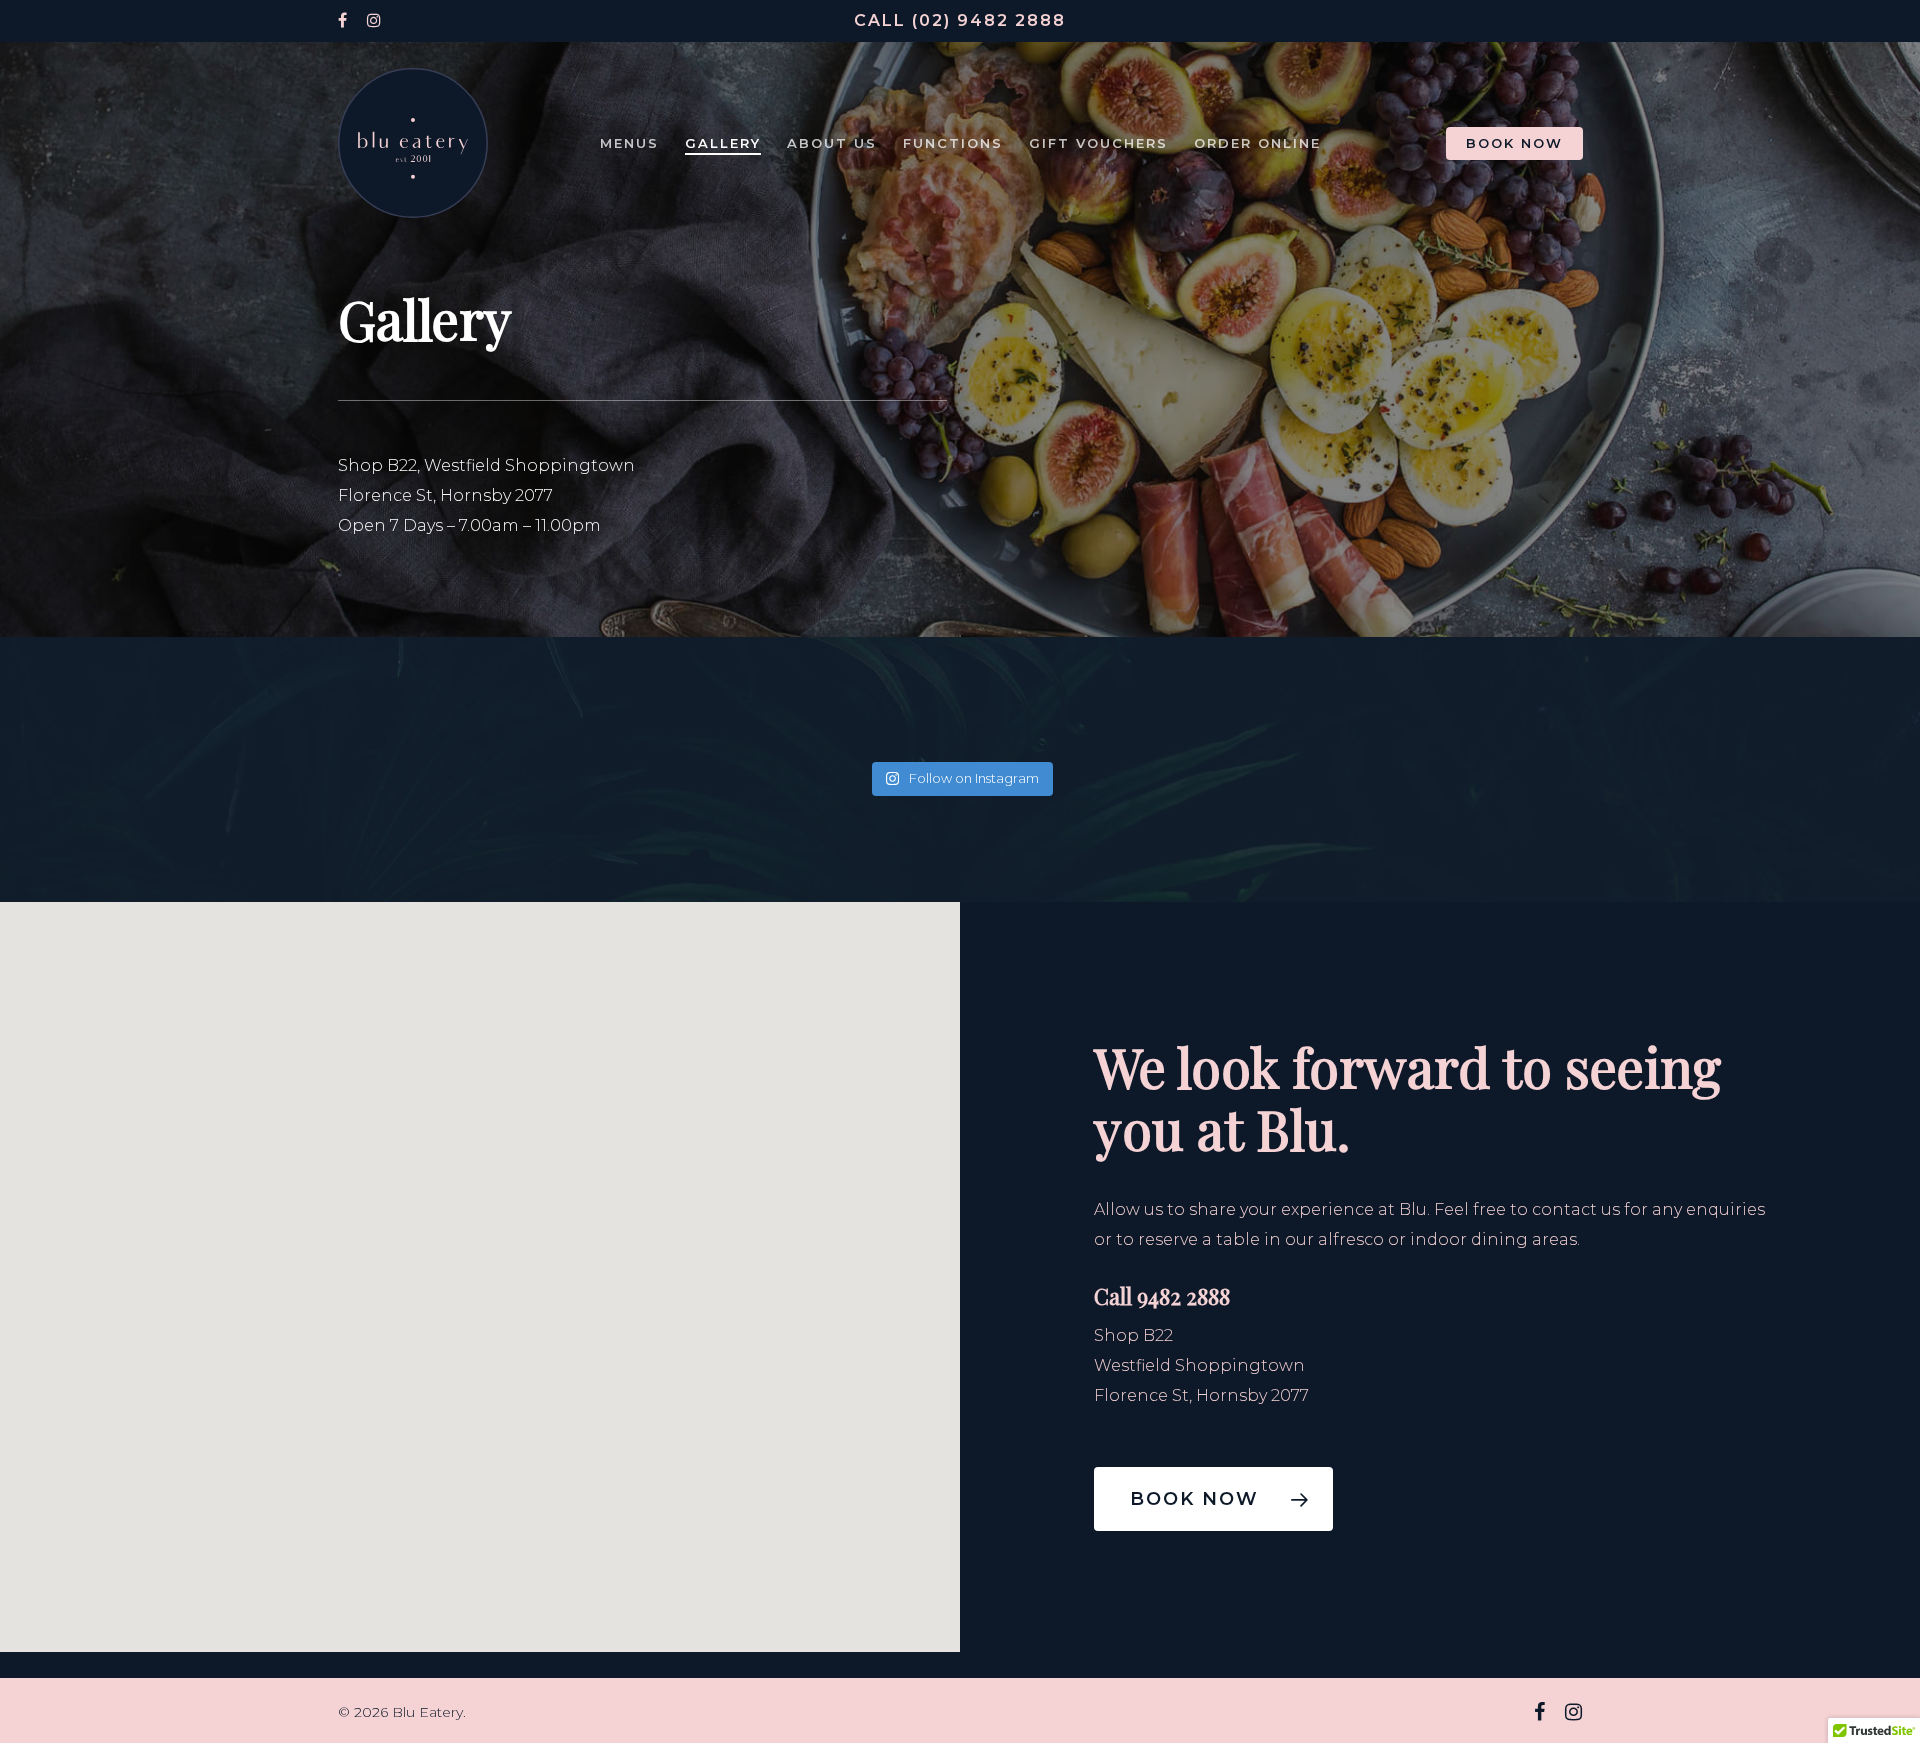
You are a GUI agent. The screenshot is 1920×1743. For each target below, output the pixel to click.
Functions (953, 143)
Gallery (723, 143)
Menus (629, 143)
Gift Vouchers (1098, 143)
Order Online (1257, 143)
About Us (832, 143)
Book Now (1514, 143)
